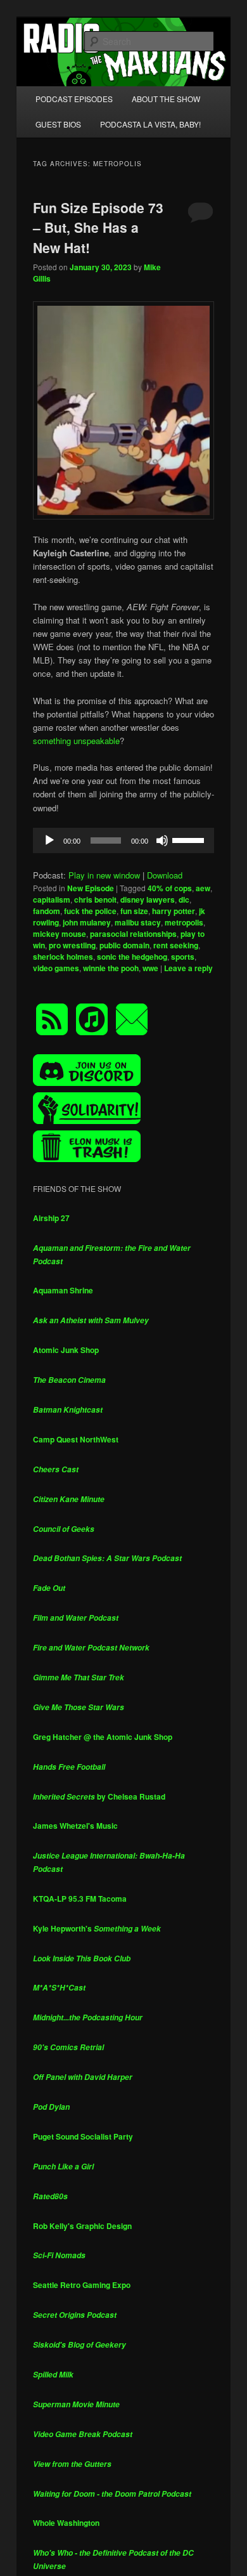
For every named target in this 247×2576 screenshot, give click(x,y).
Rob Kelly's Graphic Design (82, 2226)
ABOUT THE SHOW (166, 99)
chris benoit (95, 899)
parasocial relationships (133, 934)
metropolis (184, 922)
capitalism (52, 899)
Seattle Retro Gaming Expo (82, 2285)
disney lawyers (148, 899)
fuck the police (90, 911)
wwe (150, 968)
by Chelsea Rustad (99, 1796)
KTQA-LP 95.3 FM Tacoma (80, 1899)
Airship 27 (51, 1218)
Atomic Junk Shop (66, 1350)
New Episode (91, 888)
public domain (124, 945)
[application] (124, 840)
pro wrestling (72, 945)
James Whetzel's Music (75, 1826)
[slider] (190, 839)
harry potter (174, 911)
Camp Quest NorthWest (76, 1439)
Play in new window (104, 875)
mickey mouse (60, 934)
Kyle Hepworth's (97, 1928)
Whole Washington (66, 2523)
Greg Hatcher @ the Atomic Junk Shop (103, 1737)
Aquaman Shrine (63, 1290)
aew (203, 888)
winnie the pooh (111, 968)
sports (183, 957)
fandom (47, 911)
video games (56, 968)
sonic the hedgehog (132, 957)
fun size (134, 911)
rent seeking (176, 945)
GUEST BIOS (58, 124)
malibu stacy (138, 922)
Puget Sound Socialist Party (83, 2136)
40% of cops (170, 888)
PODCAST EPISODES (74, 99)
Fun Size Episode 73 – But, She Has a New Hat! (98, 227)
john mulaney (87, 922)
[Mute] (162, 840)
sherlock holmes (63, 957)
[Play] (49, 840)
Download (165, 875)
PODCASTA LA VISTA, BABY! (150, 124)
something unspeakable (76, 741)
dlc (184, 899)
